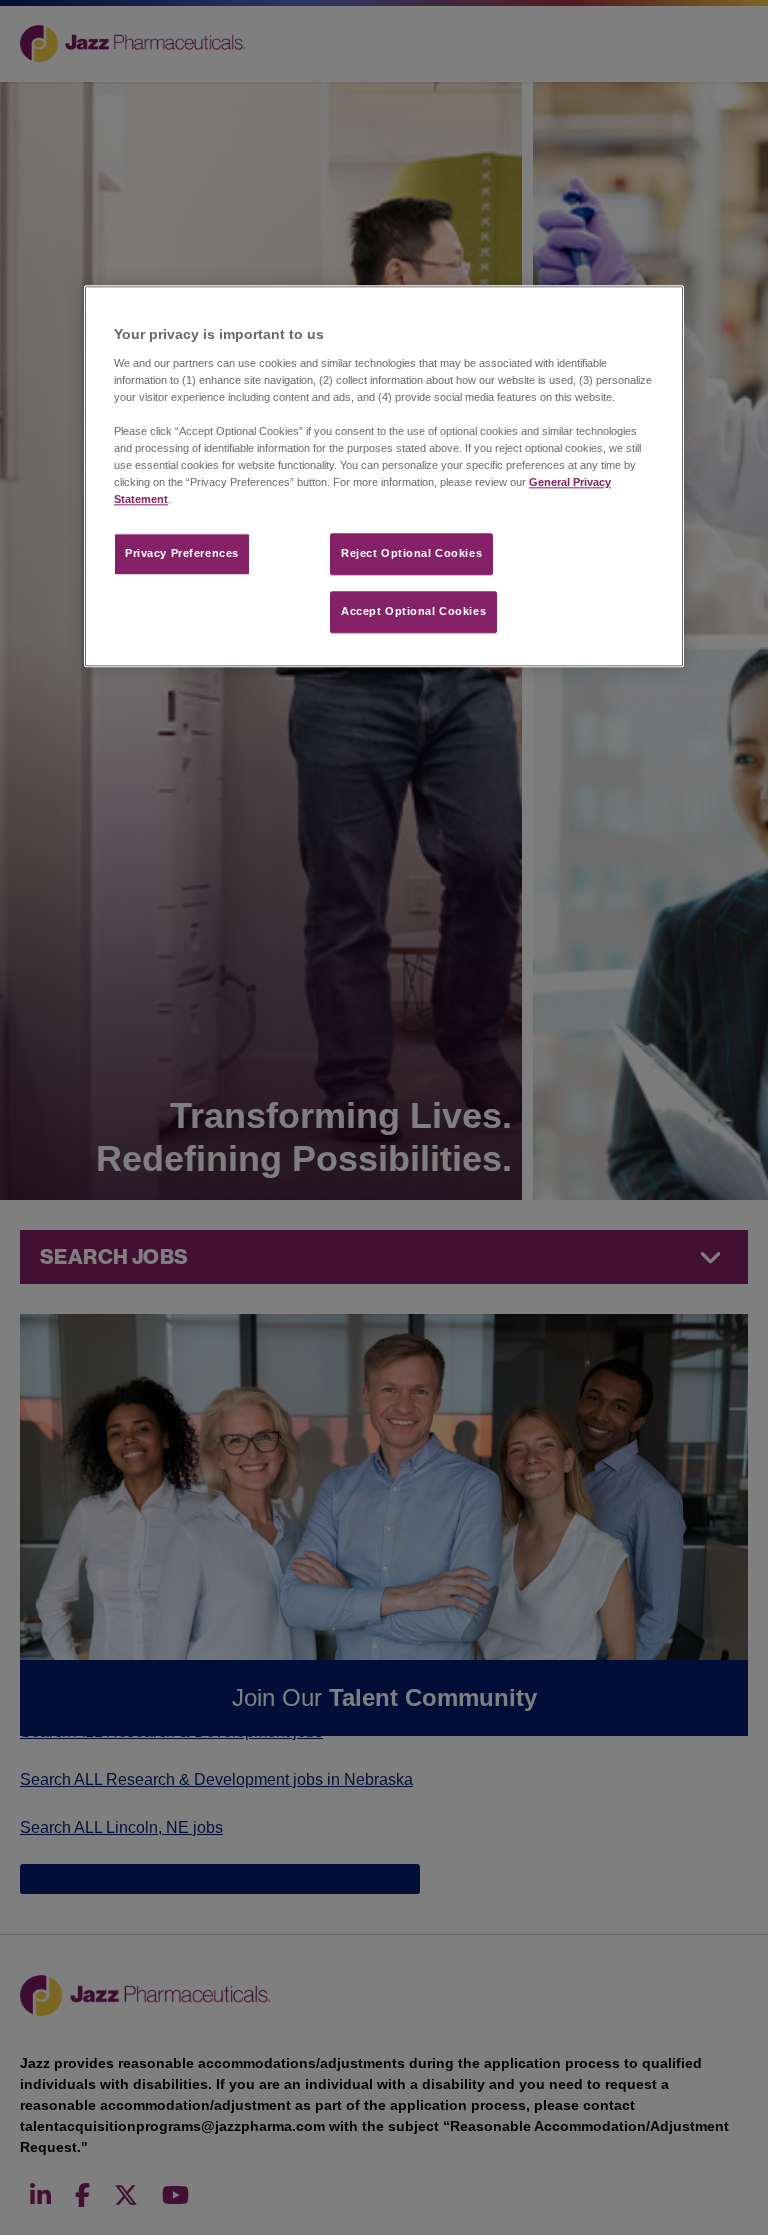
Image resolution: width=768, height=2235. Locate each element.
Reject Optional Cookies (411, 554)
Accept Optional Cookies (413, 612)
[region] (384, 477)
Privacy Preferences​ (182, 554)
